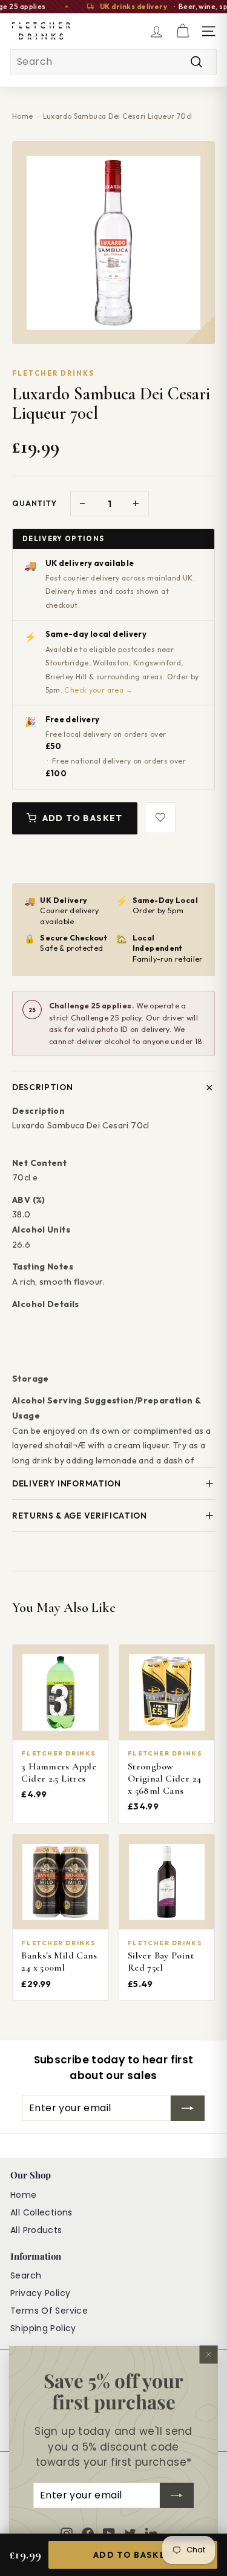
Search (26, 2275)
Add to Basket (83, 818)
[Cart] (183, 31)
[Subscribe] (177, 2495)
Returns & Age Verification (80, 1516)
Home (23, 116)
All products (36, 2230)
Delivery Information (67, 1483)
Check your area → (98, 690)
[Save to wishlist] (160, 818)
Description (42, 1087)
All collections (41, 2212)
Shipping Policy (43, 2328)
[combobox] (113, 62)
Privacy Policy (40, 2293)
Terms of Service (49, 2311)
